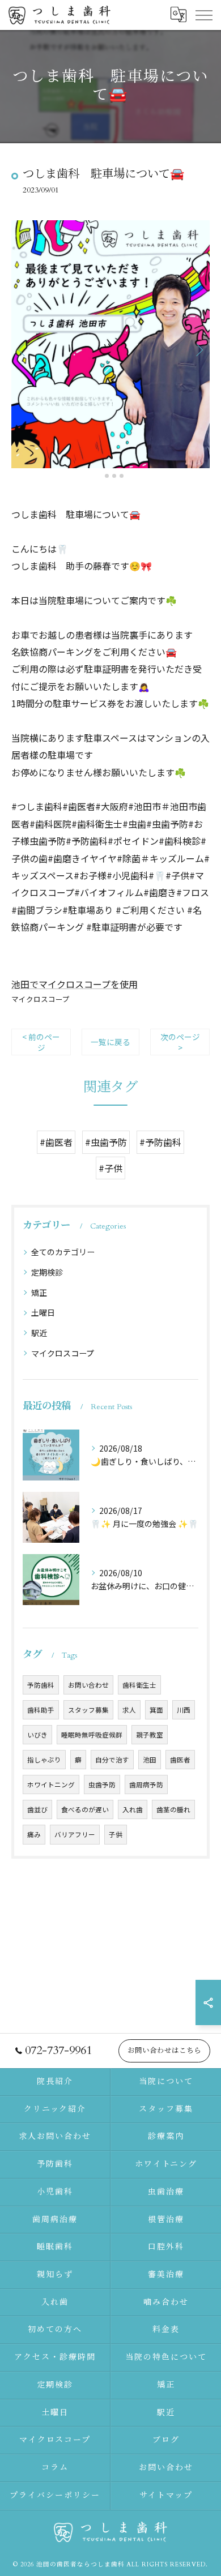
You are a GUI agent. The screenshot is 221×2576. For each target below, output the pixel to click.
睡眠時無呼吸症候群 (92, 1735)
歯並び (37, 1809)
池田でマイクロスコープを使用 (75, 984)
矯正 (39, 1293)
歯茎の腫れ (173, 1809)
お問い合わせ (88, 1685)
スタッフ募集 (88, 1710)
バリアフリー (75, 1834)
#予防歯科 (160, 1142)
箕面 (156, 1710)
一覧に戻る (110, 1042)
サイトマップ (166, 2495)
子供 (116, 1834)
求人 (129, 1710)
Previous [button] (23, 349)
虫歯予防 (102, 1785)
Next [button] (198, 349)
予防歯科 (41, 1685)
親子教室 (150, 1735)
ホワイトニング (51, 1785)
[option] (110, 344)
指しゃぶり (44, 1760)
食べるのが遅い (85, 1809)
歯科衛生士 (139, 1685)
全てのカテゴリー (63, 1252)
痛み (34, 1834)
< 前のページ (41, 1042)
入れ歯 (133, 1809)
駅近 (39, 1333)
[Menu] (203, 15)
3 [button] (114, 476)
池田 (150, 1760)
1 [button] (99, 476)
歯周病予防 (146, 1785)
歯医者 (180, 1760)
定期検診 (47, 1272)
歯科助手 (41, 1710)
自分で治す (112, 1760)
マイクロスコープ (41, 999)
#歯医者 (56, 1142)
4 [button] (122, 476)
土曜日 (43, 1312)
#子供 (110, 1168)
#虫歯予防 (106, 1142)
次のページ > (180, 1042)
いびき (37, 1735)
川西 (184, 1710)
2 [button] (107, 476)
